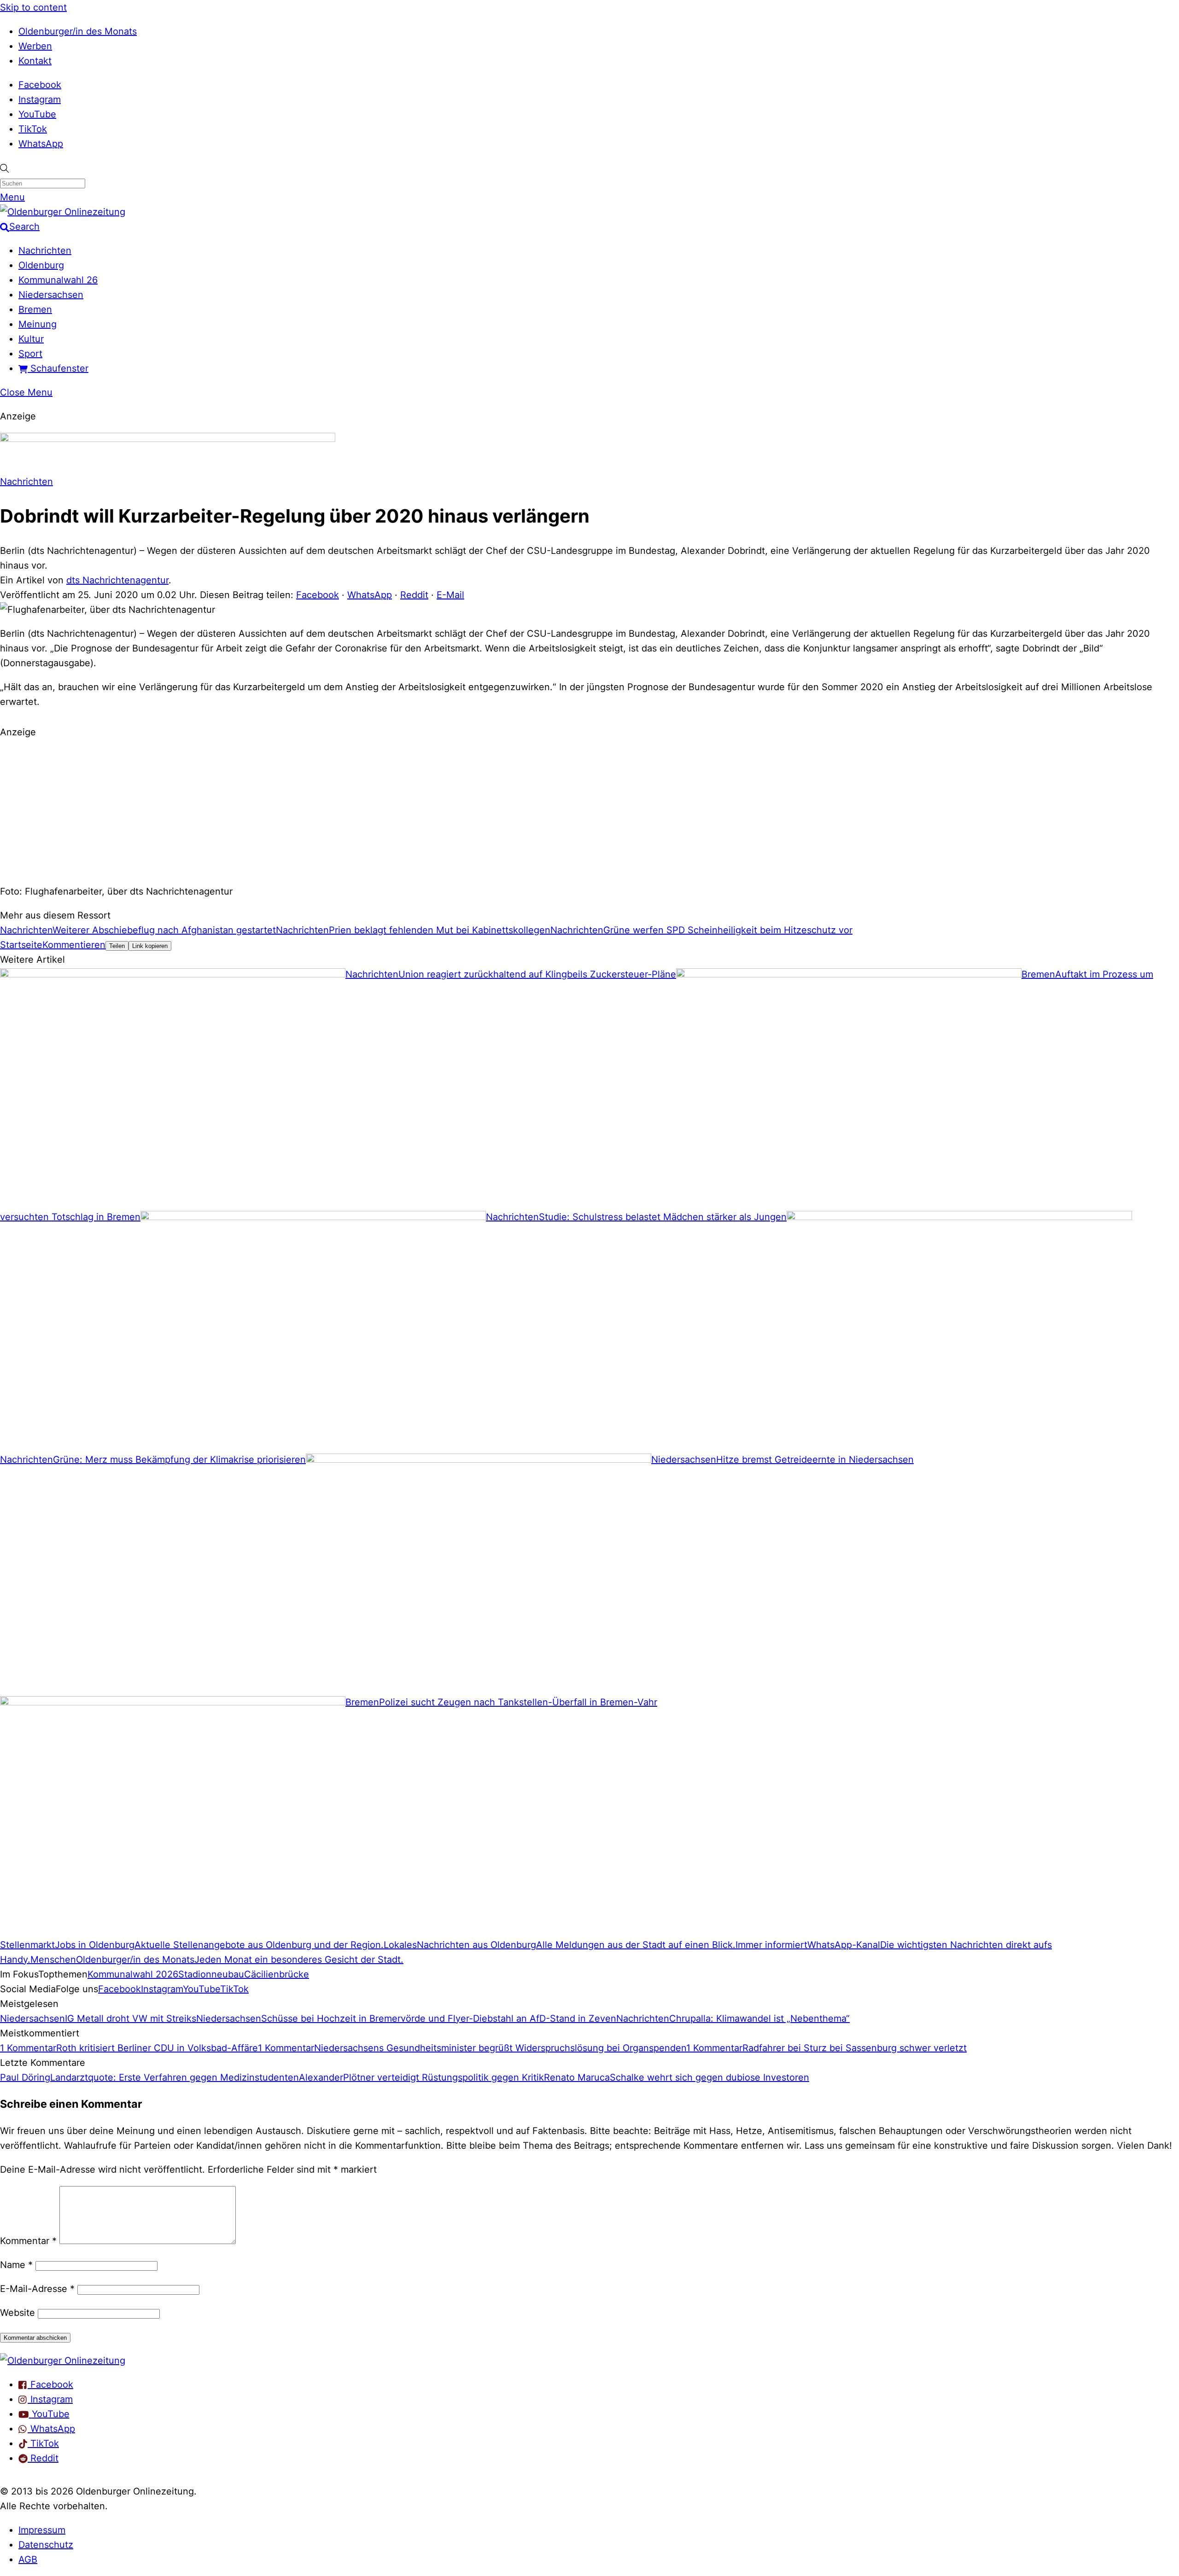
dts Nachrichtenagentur (117, 580)
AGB (28, 2559)
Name (16, 2265)
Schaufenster (58, 368)
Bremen (35, 309)
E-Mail (450, 595)
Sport (30, 354)
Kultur (31, 339)
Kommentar (28, 2241)
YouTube (37, 114)
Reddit (414, 595)
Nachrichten (45, 250)
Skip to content (33, 7)
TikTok (33, 129)
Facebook (40, 85)
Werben (35, 46)
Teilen (117, 946)
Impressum (42, 2530)
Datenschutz (46, 2545)
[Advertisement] (589, 810)
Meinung (38, 324)
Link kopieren (150, 946)
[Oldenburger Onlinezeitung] (63, 2361)
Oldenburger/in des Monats (78, 31)
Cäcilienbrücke (277, 1974)
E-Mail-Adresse (37, 2289)
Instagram (40, 99)
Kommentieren (74, 945)
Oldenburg (41, 265)
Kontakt (35, 61)
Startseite (21, 945)
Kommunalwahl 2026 (133, 1974)
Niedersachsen (51, 295)
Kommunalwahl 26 (58, 280)
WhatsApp (41, 144)
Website (18, 2313)
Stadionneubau (211, 1974)
